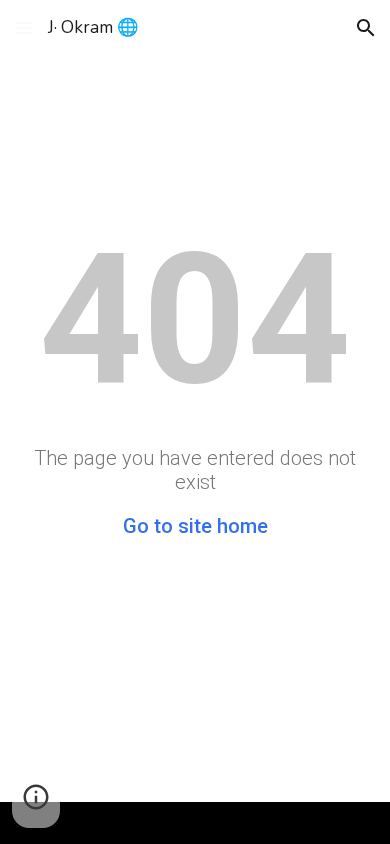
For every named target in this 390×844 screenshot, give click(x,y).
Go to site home (195, 526)
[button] (24, 27)
